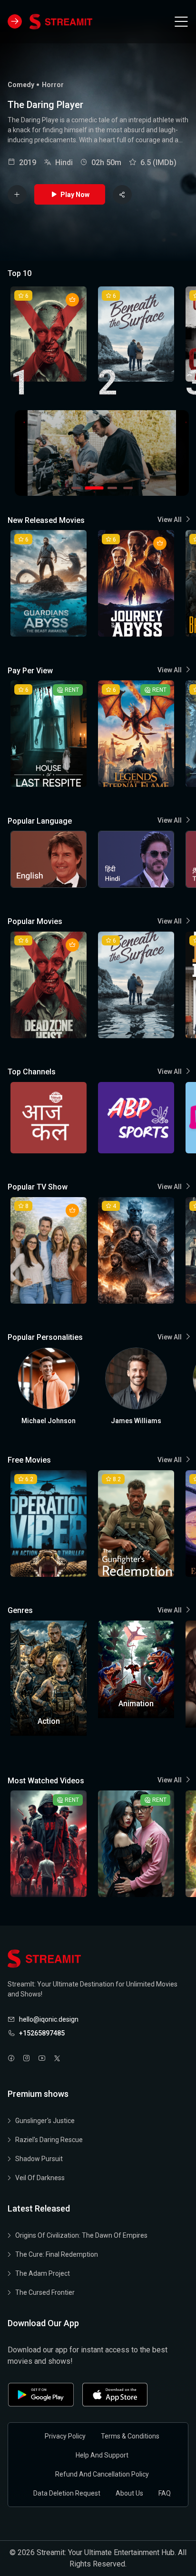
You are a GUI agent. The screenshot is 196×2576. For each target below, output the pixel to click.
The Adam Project (43, 2273)
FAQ (165, 2493)
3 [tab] (110, 488)
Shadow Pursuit (39, 2159)
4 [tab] (127, 488)
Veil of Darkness (40, 2178)
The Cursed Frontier (45, 2292)
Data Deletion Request (67, 2493)
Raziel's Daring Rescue (49, 2140)
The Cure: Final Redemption (57, 2254)
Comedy (21, 85)
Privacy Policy (65, 2436)
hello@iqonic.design (49, 2019)
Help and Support (102, 2455)
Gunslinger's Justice (45, 2121)
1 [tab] (76, 488)
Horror (53, 85)
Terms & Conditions (130, 2436)
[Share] (122, 195)
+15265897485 (42, 2033)
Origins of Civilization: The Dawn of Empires (81, 2235)
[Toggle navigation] (181, 21)
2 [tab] (91, 488)
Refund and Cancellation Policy (102, 2474)
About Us (129, 2493)
